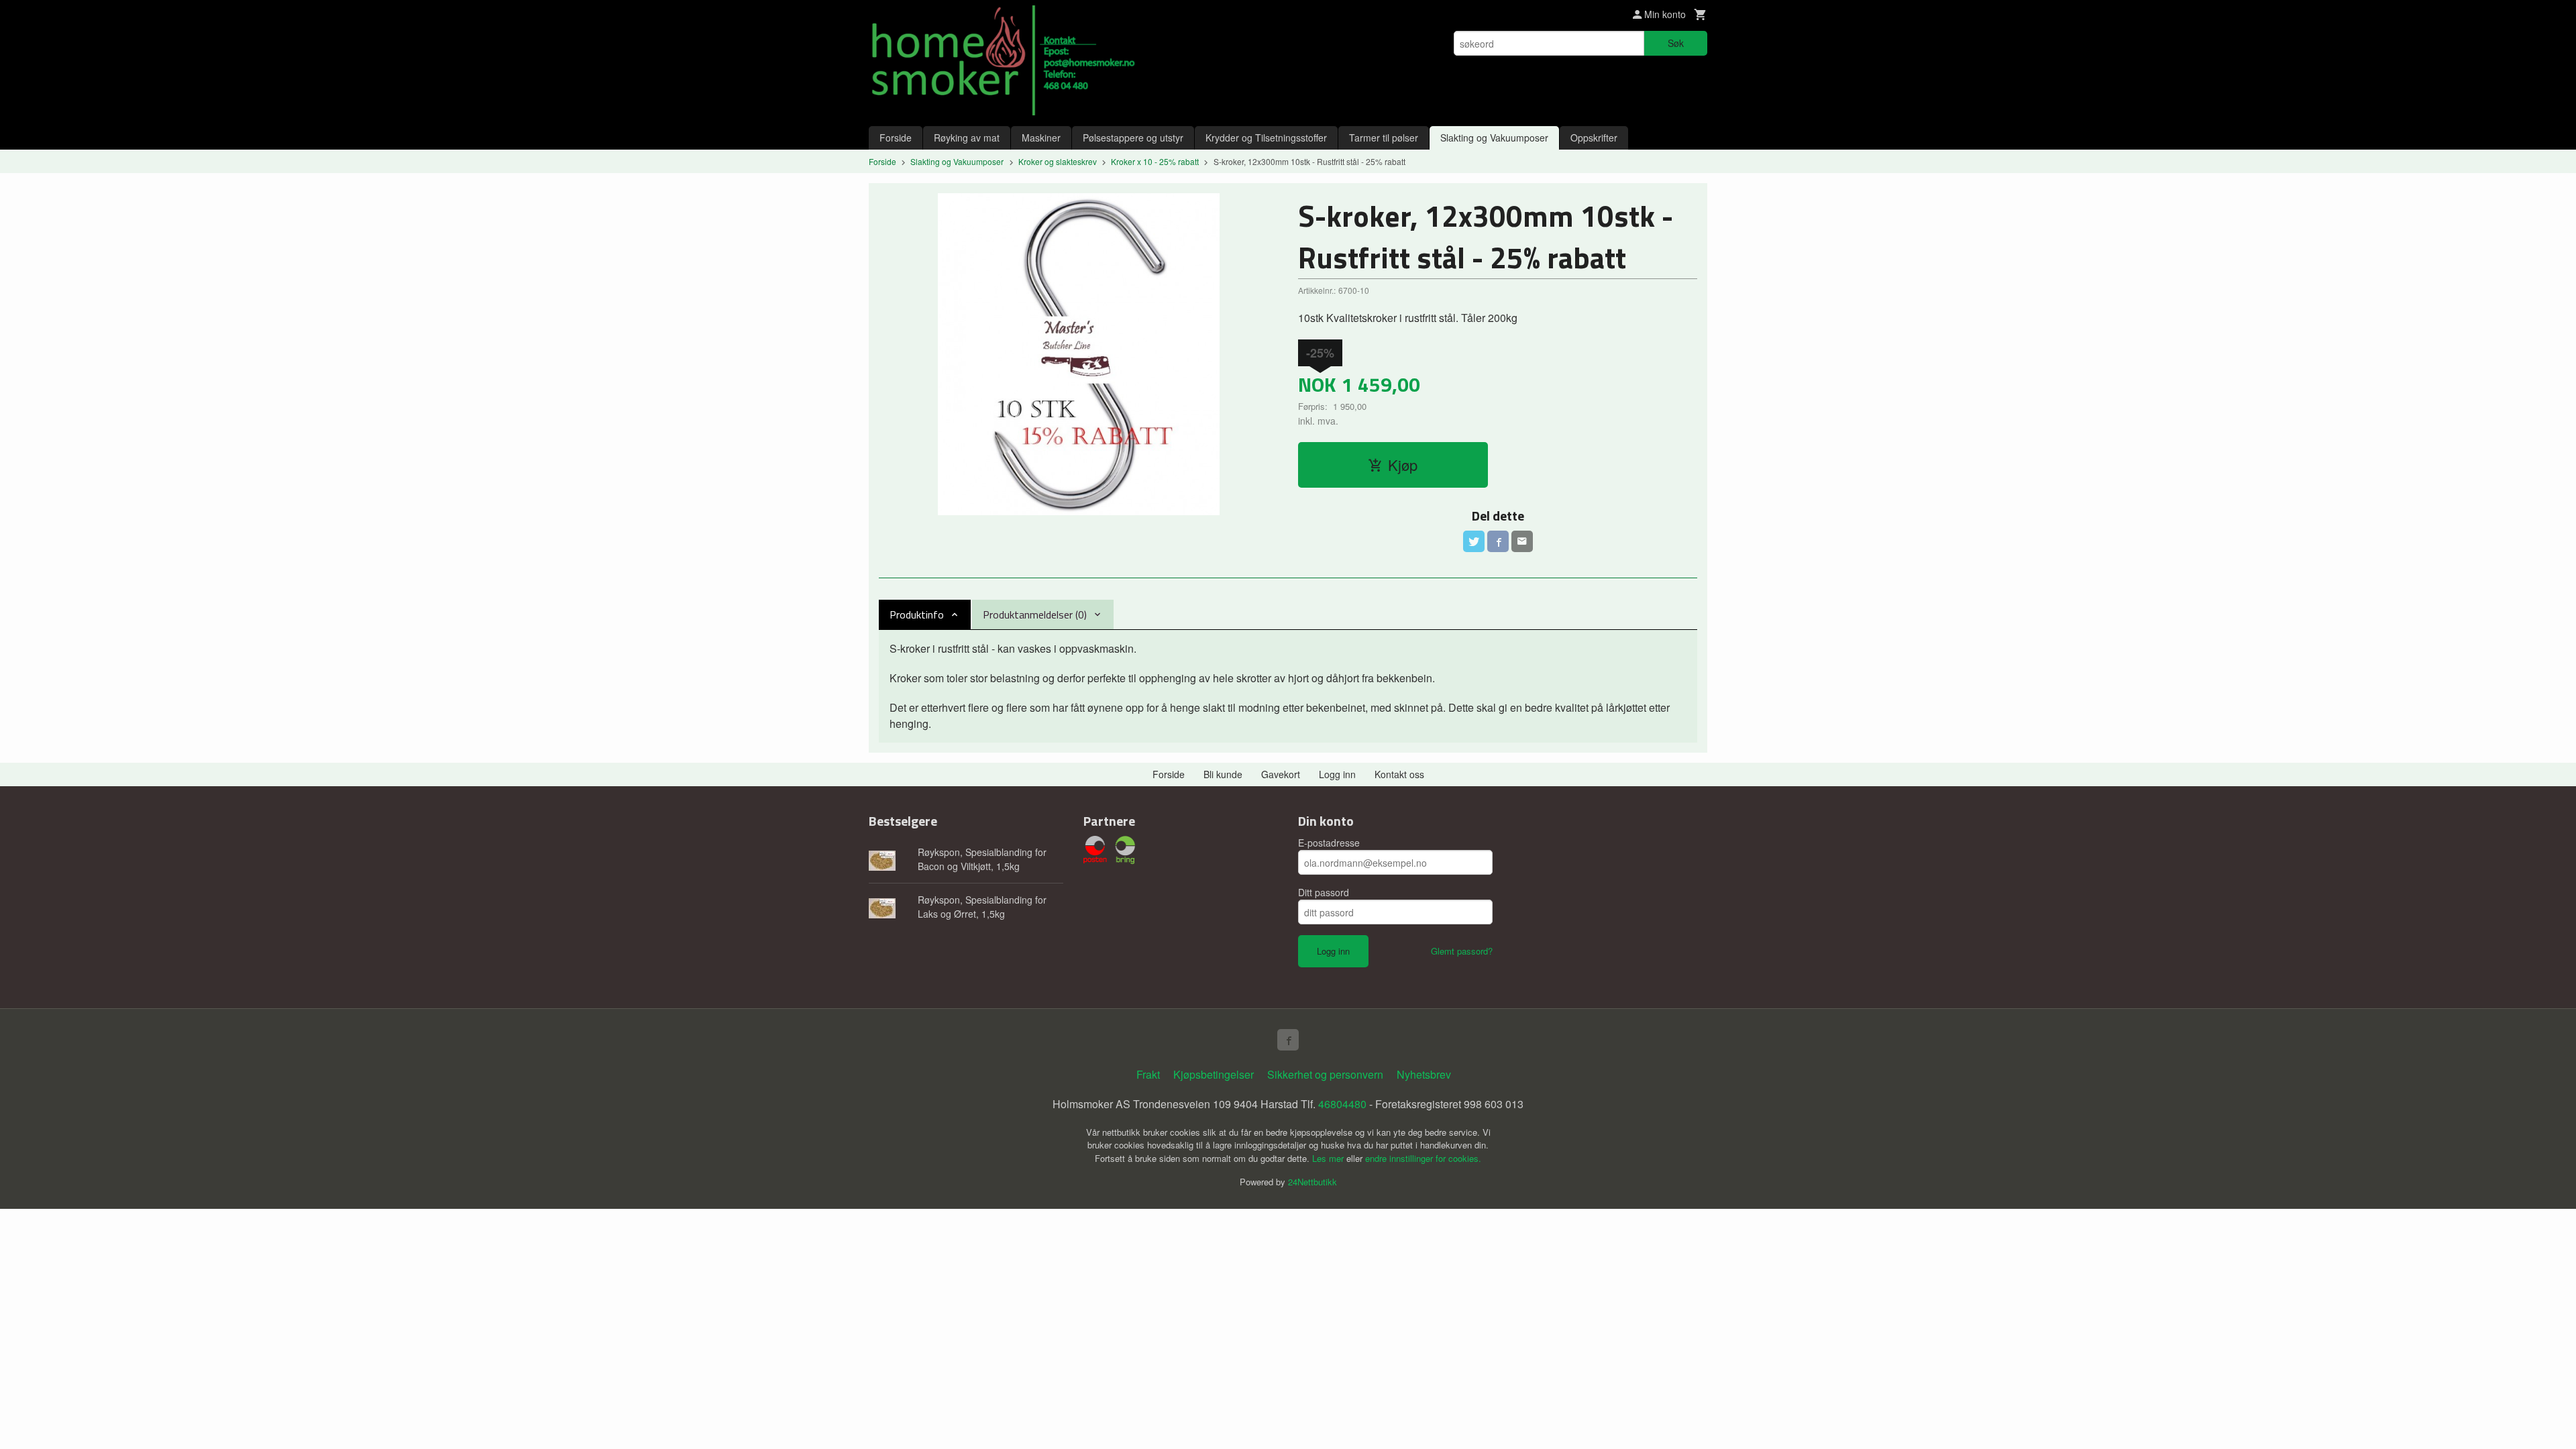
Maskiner (1041, 138)
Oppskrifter (1594, 138)
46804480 (1342, 1104)
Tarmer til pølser (1384, 138)
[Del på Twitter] (1474, 541)
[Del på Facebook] (1498, 541)
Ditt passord (1324, 892)
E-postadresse (1329, 843)
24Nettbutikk (1312, 1182)
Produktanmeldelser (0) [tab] (1035, 614)
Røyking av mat (967, 138)
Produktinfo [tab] (917, 614)
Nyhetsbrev (1424, 1074)
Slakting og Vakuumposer (1494, 138)
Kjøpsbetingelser (1214, 1074)
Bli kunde (1223, 774)
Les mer (1329, 1158)
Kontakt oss (1399, 774)
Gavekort (1281, 774)
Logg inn (1337, 774)
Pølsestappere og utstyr (1133, 138)
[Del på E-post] (1522, 541)
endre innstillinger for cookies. (1423, 1158)
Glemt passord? (1462, 951)
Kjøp (1403, 465)
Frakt (1148, 1074)
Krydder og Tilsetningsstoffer (1266, 138)
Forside (896, 138)
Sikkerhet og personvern (1325, 1074)
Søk (1676, 43)
